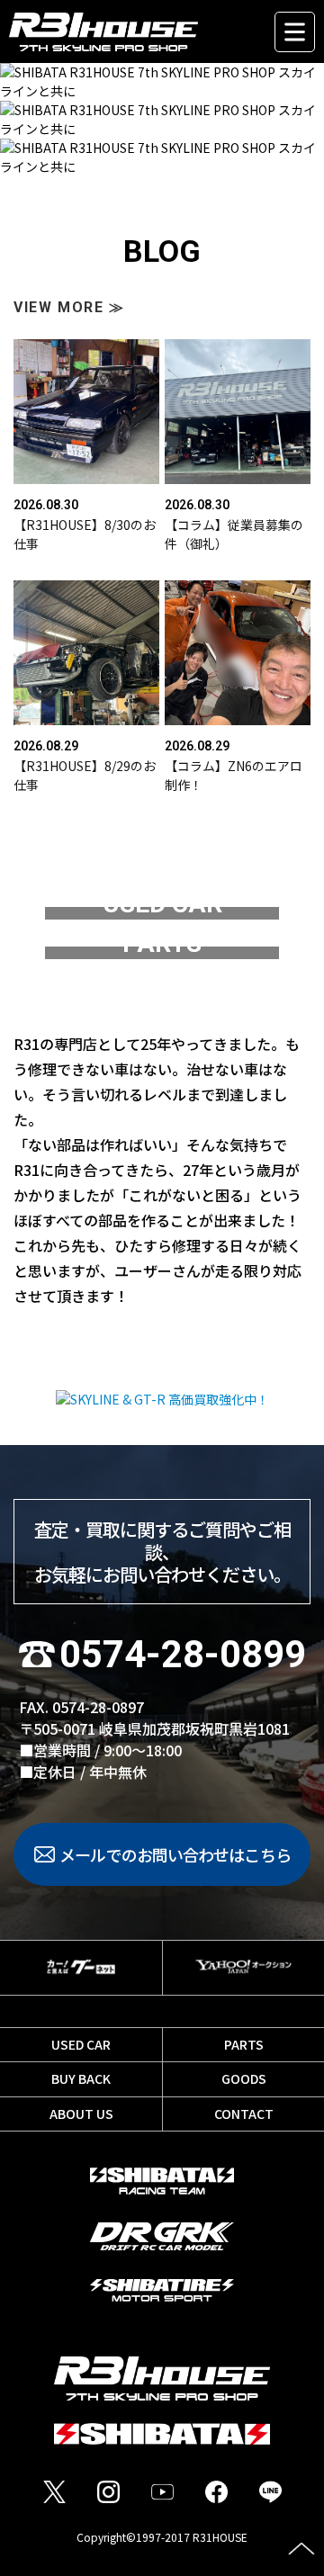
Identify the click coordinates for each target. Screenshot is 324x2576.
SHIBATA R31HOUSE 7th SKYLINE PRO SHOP (135, 31)
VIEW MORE (69, 307)
